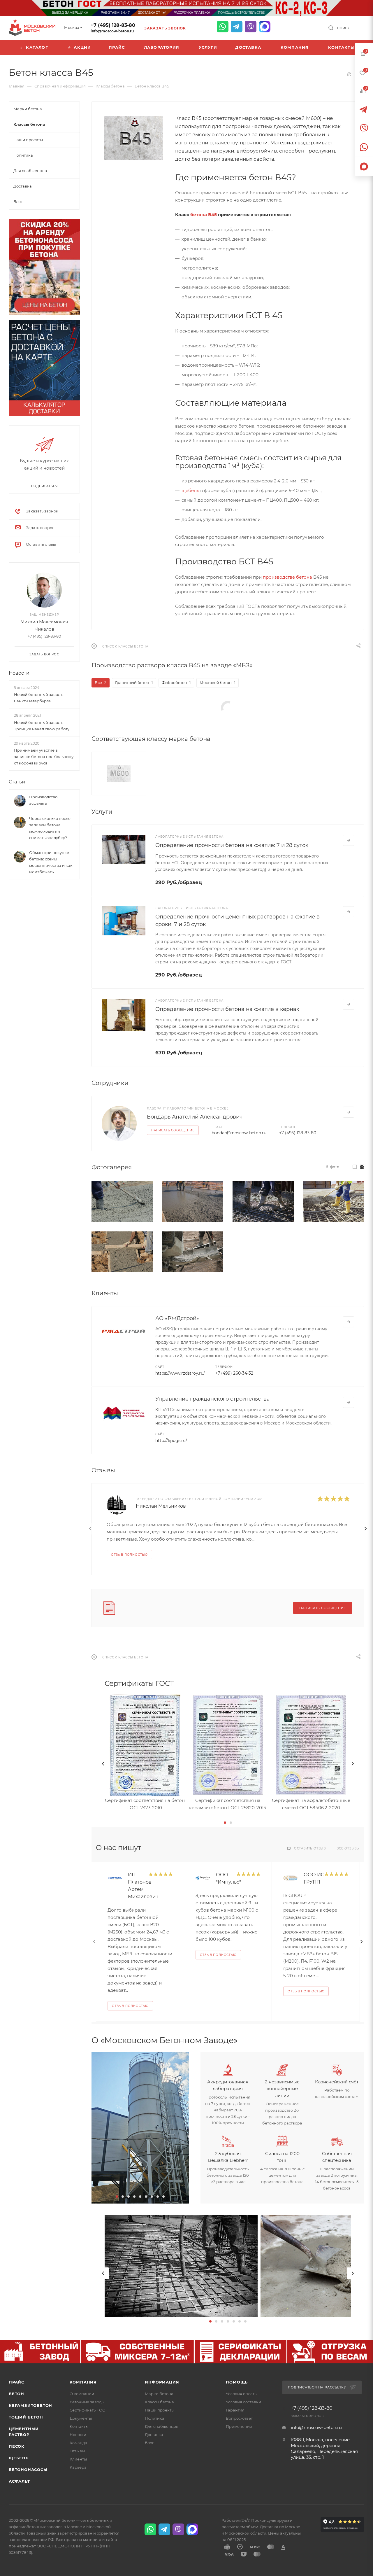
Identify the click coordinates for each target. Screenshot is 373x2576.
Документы (81, 2418)
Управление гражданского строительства (213, 1399)
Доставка (154, 2435)
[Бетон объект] (193, 1202)
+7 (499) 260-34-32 (234, 1373)
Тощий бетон (26, 2417)
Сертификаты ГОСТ (88, 2410)
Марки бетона (159, 2394)
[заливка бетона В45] (263, 1202)
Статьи (17, 782)
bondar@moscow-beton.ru (239, 1133)
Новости (19, 673)
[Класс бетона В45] (133, 138)
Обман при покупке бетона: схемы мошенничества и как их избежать (51, 862)
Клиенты (78, 2459)
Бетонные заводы (87, 2402)
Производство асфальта (43, 800)
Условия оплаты (242, 2394)
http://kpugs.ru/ (171, 1441)
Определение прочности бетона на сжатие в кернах (227, 1009)
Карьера (78, 2467)
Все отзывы (348, 1848)
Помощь (237, 2382)
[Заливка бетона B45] (334, 1202)
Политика (155, 2418)
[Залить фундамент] (122, 1252)
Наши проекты (160, 2410)
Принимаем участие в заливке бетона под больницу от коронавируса (44, 757)
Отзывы (77, 2451)
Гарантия (235, 2410)
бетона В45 (204, 215)
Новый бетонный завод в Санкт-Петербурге (39, 698)
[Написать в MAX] (265, 27)
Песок (17, 2446)
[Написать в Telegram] (237, 27)
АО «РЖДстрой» (177, 1318)
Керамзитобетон (30, 2405)
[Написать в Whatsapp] (223, 27)
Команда (78, 2443)
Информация (162, 2382)
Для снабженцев (162, 2426)
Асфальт (19, 2481)
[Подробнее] (349, 840)
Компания (83, 2382)
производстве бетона (287, 577)
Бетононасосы (28, 2470)
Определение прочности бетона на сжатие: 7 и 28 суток (232, 845)
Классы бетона (159, 2402)
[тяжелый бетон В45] (193, 1252)
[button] (225, 1823)
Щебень (19, 2458)
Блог (149, 2443)
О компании (82, 2394)
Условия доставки (243, 2402)
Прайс (16, 2382)
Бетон (16, 2394)
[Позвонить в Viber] (251, 27)
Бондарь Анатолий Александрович (195, 1117)
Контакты (79, 2426)
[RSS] (349, 74)
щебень (190, 490)
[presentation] (90, 1529)
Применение (239, 2426)
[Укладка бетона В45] (122, 1202)
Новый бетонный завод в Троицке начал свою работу (42, 726)
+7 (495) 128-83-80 (113, 25)
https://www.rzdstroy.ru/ (180, 1373)
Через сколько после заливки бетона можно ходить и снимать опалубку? (50, 828)
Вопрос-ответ (239, 2418)
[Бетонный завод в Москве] (140, 2128)
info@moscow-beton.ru (112, 31)
